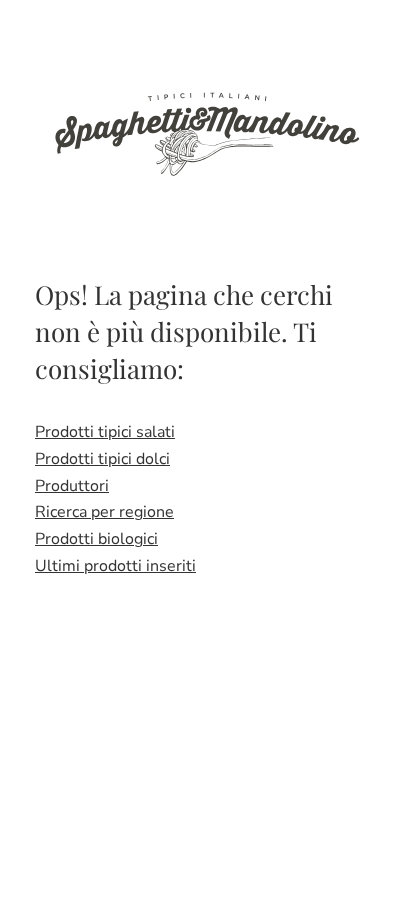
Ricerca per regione (104, 512)
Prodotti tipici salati (105, 432)
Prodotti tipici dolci (102, 459)
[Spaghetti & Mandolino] (206, 132)
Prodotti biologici (96, 539)
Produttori (72, 486)
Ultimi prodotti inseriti (115, 566)
